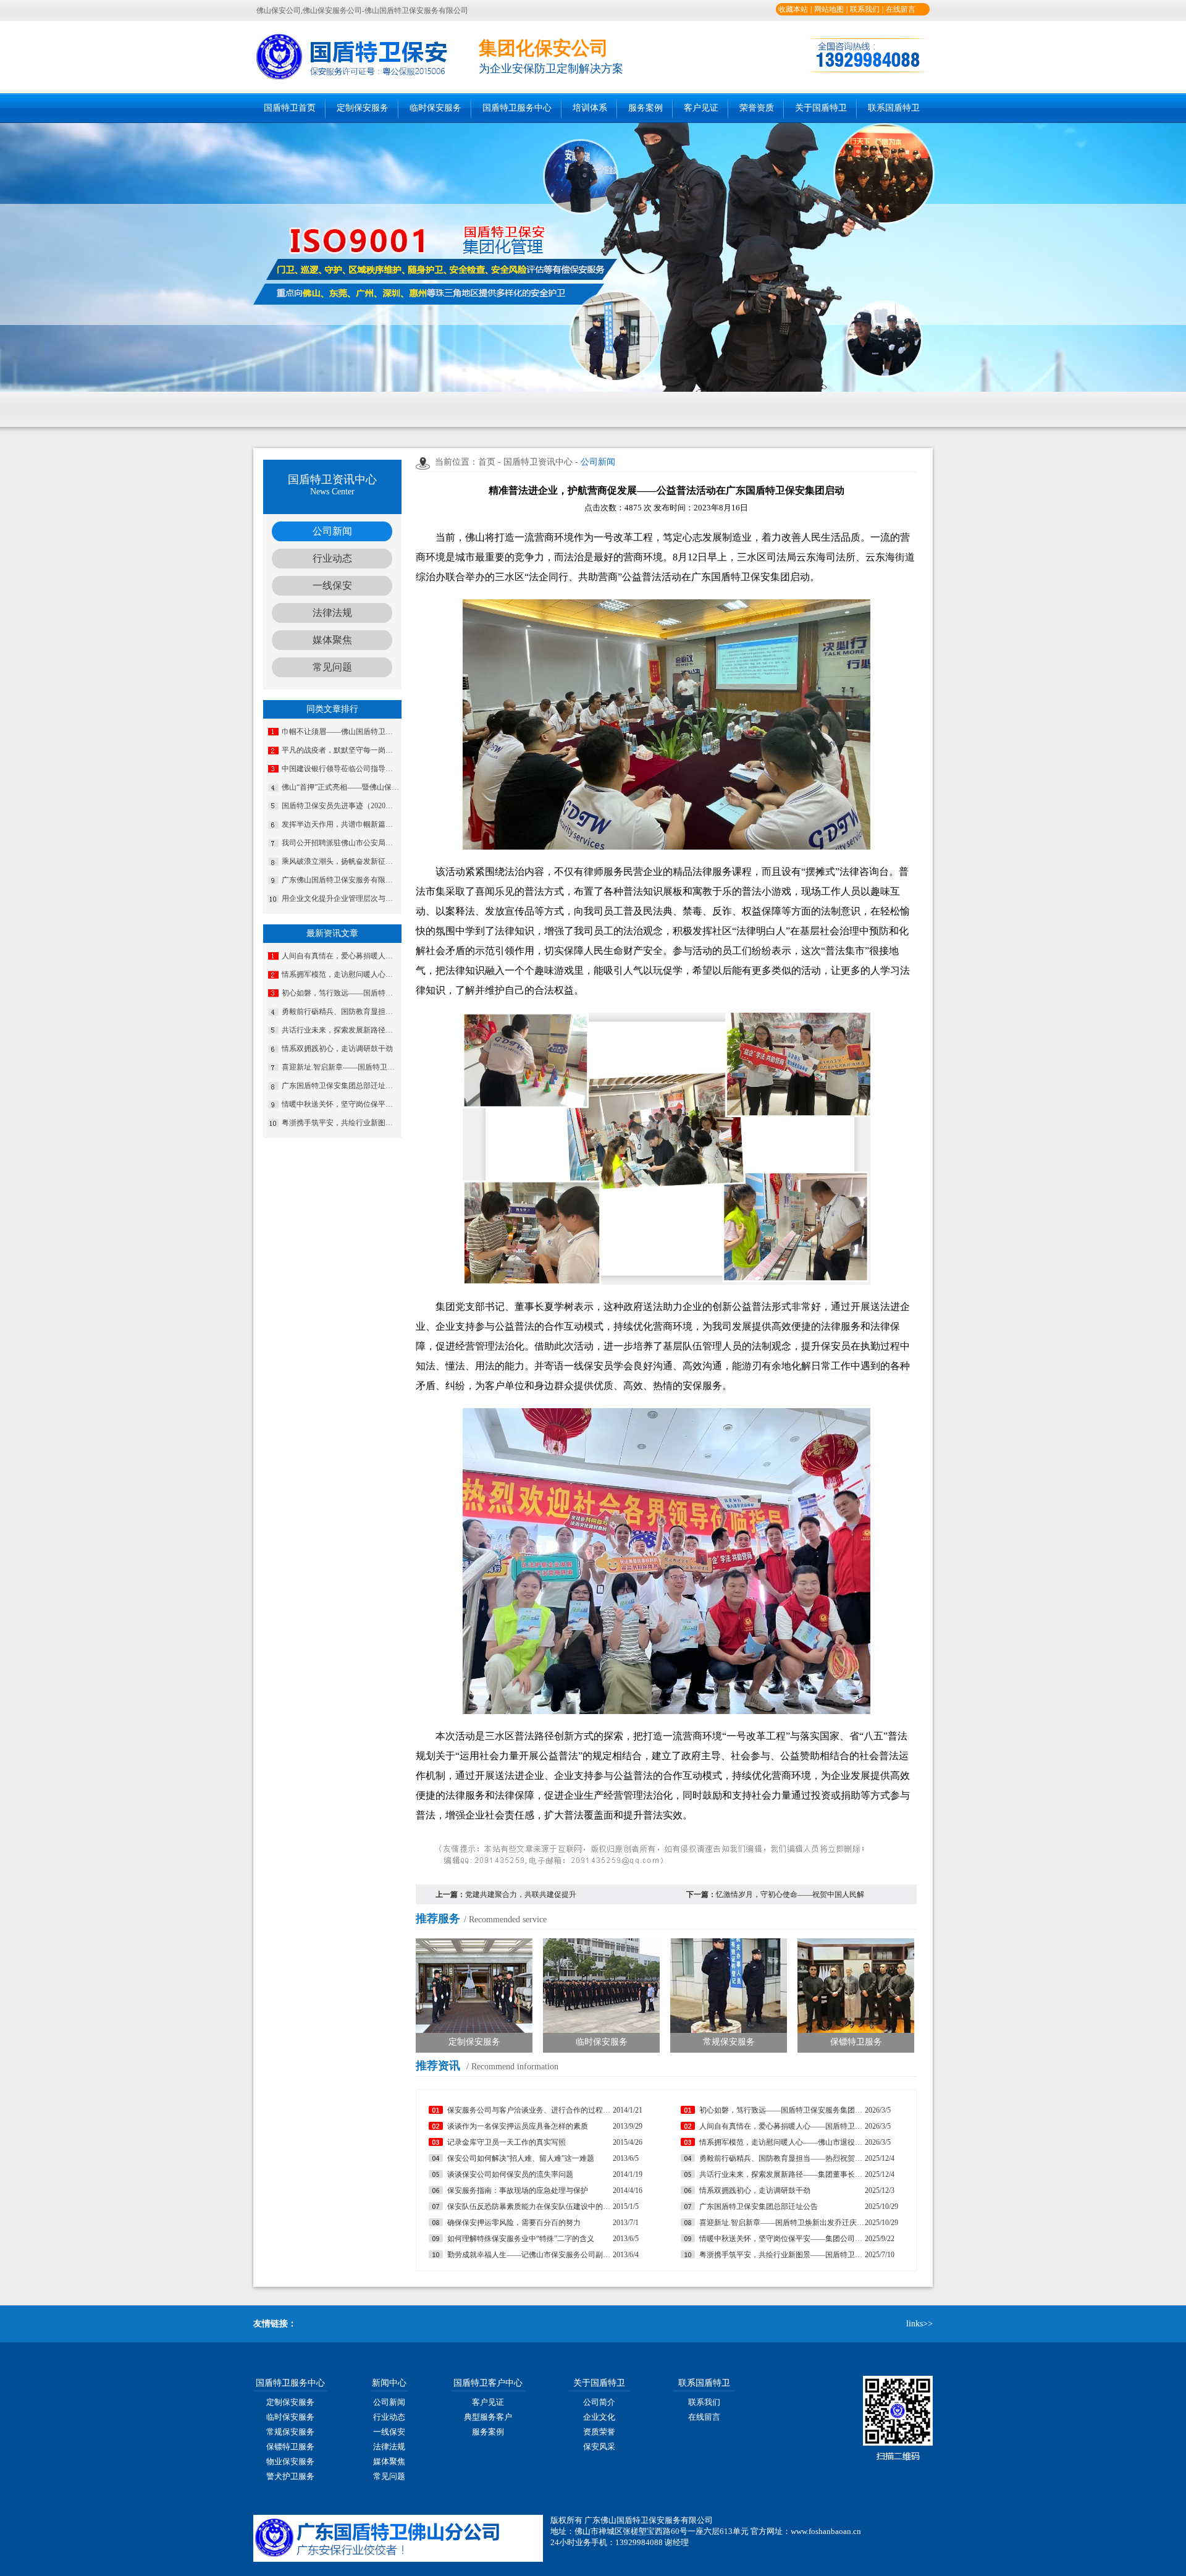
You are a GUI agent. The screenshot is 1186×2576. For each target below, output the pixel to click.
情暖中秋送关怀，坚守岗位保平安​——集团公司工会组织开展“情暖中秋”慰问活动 (340, 1104)
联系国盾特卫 (894, 108)
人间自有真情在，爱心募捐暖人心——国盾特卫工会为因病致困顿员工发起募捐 (340, 956)
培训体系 (590, 108)
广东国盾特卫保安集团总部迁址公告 (340, 1086)
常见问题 (332, 667)
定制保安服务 (363, 108)
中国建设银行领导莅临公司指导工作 (340, 769)
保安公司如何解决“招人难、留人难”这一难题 (521, 2158)
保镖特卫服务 (290, 2447)
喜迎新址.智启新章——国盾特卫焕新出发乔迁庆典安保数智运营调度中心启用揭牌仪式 (340, 1067)
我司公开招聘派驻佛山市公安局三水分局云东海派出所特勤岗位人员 (340, 843)
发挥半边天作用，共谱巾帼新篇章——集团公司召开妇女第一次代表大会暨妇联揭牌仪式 (340, 824)
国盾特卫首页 (290, 108)
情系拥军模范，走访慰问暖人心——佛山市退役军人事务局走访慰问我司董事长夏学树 (340, 974)
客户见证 (701, 108)
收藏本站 (793, 9)
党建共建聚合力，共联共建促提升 (521, 1894)
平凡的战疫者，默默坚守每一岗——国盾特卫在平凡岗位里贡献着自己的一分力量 (340, 750)
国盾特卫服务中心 (517, 108)
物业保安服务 (290, 2461)
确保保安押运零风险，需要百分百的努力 (514, 2223)
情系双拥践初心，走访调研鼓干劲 (337, 1049)
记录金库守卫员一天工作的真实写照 (507, 2142)
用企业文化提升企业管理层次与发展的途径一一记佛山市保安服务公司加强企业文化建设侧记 (340, 898)
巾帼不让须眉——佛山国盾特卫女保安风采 (340, 732)
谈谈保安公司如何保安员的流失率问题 (510, 2174)
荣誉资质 (757, 108)
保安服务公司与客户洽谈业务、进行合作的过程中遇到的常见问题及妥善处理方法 (530, 2110)
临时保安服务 (435, 108)
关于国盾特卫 (821, 108)
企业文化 (599, 2417)
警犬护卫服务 (290, 2476)
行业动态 (332, 558)
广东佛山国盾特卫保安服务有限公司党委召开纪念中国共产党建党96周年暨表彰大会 (340, 880)
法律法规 (332, 613)
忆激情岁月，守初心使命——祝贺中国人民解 (790, 1894)
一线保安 (332, 585)
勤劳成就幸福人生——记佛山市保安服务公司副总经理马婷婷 (530, 2255)
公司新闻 (332, 531)
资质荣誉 (599, 2432)
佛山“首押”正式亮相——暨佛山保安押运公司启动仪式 (340, 787)
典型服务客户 (488, 2417)
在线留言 (901, 9)
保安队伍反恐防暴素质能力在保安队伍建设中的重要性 (530, 2206)
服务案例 (646, 108)
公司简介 (599, 2402)
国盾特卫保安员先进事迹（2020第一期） (340, 806)
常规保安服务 (290, 2432)
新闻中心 (389, 2383)
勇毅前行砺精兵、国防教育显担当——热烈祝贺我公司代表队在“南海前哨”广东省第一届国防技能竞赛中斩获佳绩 (340, 1011)
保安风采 (599, 2447)
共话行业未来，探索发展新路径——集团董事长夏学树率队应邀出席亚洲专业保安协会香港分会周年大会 (340, 1030)
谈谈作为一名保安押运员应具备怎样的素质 (518, 2126)
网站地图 (829, 9)
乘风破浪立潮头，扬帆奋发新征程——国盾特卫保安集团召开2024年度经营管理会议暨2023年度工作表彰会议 (340, 861)
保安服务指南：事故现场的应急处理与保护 (518, 2190)
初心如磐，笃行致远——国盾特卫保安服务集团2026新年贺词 (340, 993)
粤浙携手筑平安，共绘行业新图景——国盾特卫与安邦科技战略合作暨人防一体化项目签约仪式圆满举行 (340, 1123)
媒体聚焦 (332, 640)
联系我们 (865, 9)
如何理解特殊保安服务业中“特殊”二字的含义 (521, 2239)
